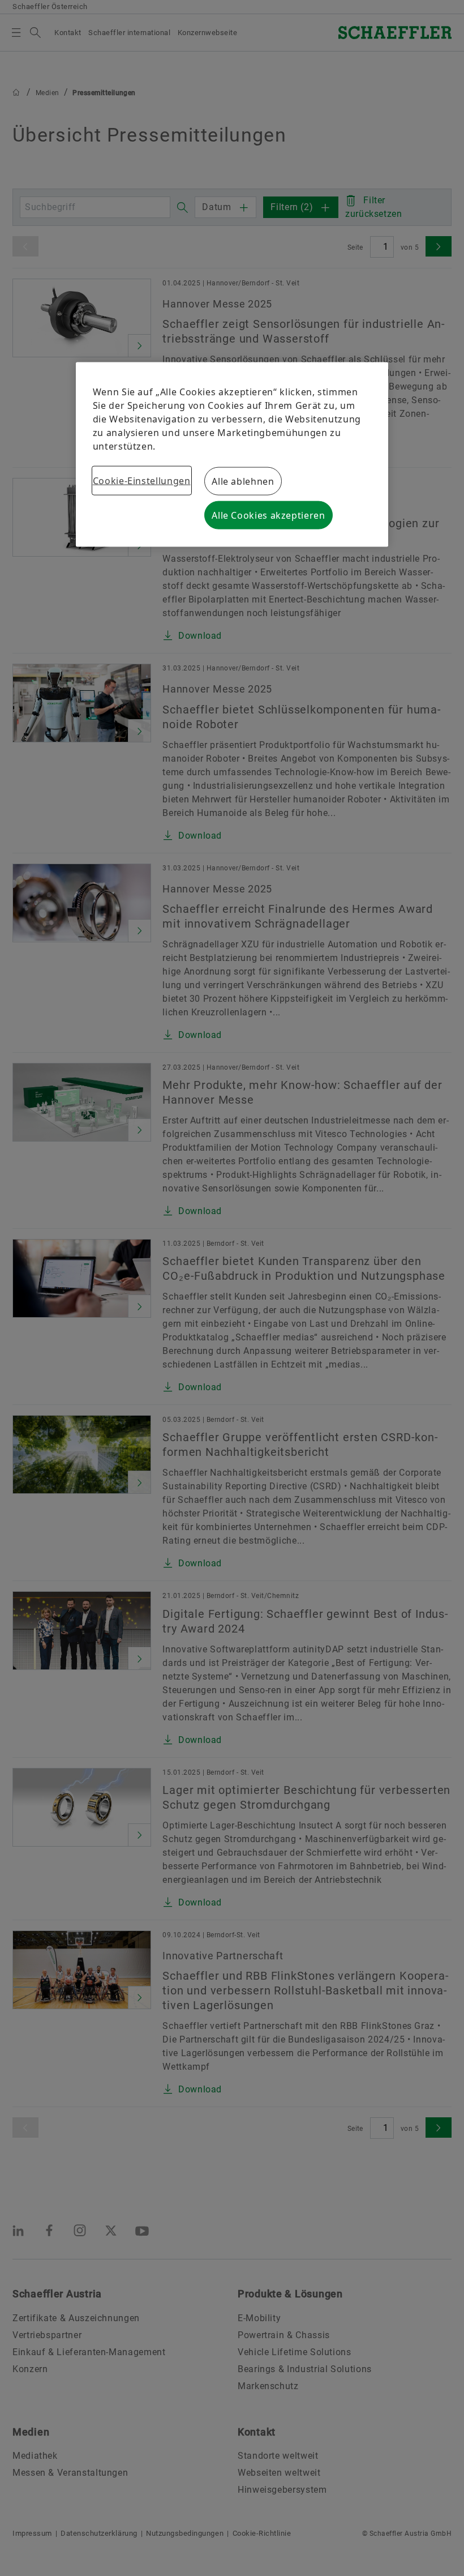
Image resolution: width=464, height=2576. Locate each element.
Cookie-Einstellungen (142, 481)
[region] (232, 455)
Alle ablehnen (243, 481)
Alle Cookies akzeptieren (268, 515)
